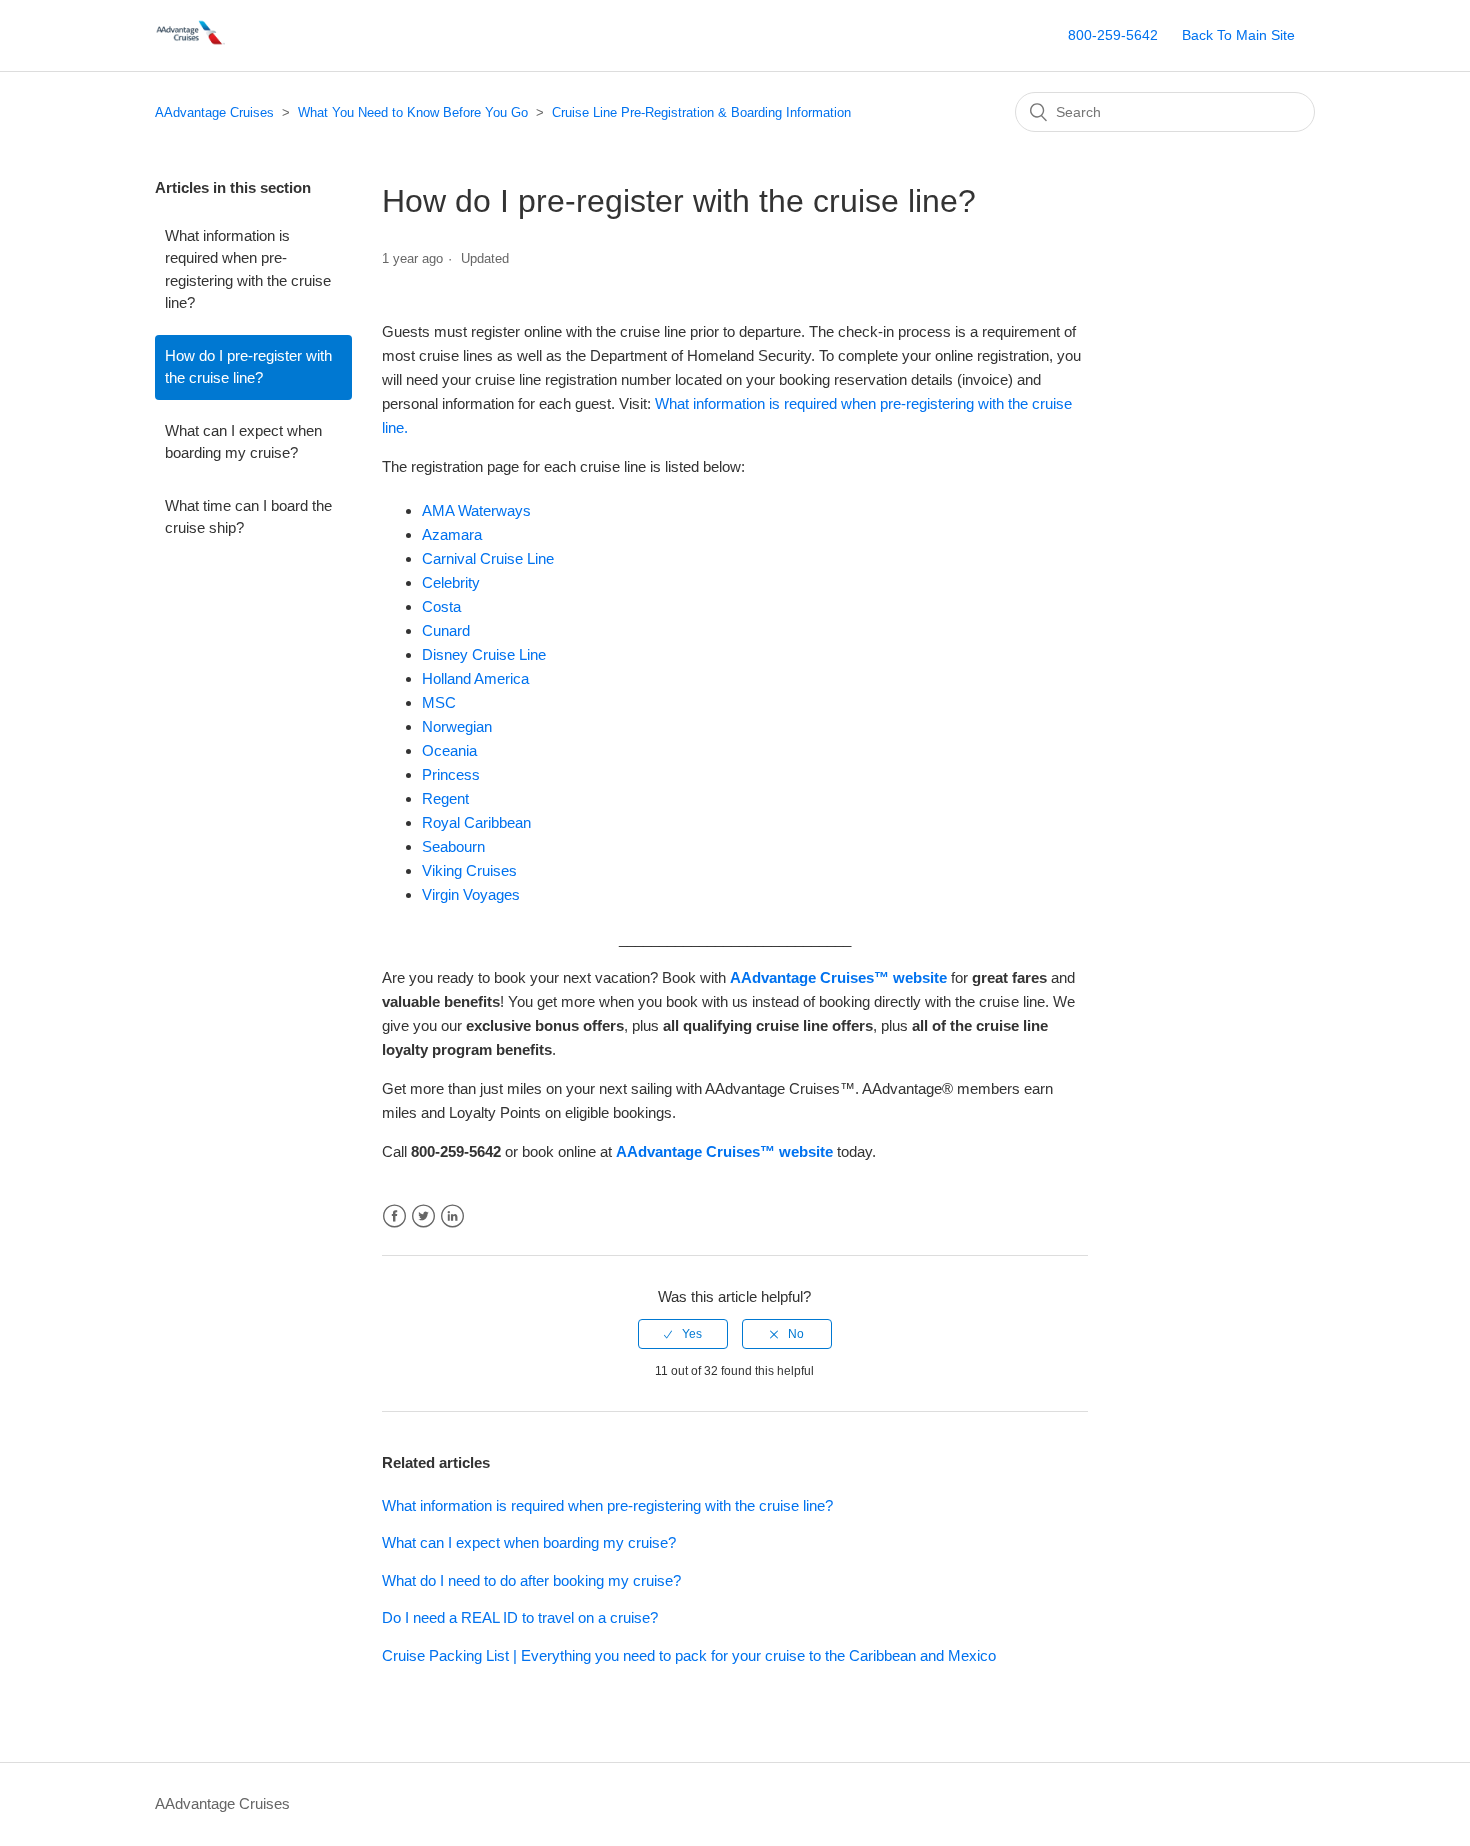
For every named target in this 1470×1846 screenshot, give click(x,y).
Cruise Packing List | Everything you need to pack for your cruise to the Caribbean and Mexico (689, 1655)
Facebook (394, 1216)
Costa (441, 606)
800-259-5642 (1113, 35)
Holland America (475, 678)
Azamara (452, 534)
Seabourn (453, 846)
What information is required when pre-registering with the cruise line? (248, 269)
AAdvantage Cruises (214, 112)
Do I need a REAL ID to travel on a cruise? (520, 1617)
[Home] (192, 45)
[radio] (683, 1334)
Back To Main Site (1238, 35)
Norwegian (457, 726)
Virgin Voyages (471, 894)
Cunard (446, 630)
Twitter (423, 1216)
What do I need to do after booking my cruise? (531, 1580)
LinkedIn (452, 1216)
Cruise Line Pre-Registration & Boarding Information (701, 112)
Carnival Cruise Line (488, 558)
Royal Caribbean (476, 822)
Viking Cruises (469, 870)
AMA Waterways (476, 510)
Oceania (449, 750)
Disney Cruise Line (484, 654)
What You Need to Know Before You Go (413, 112)
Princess (451, 774)
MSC (439, 702)
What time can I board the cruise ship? (248, 517)
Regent (445, 798)
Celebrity (451, 582)
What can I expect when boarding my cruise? (243, 442)
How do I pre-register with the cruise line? (248, 367)
